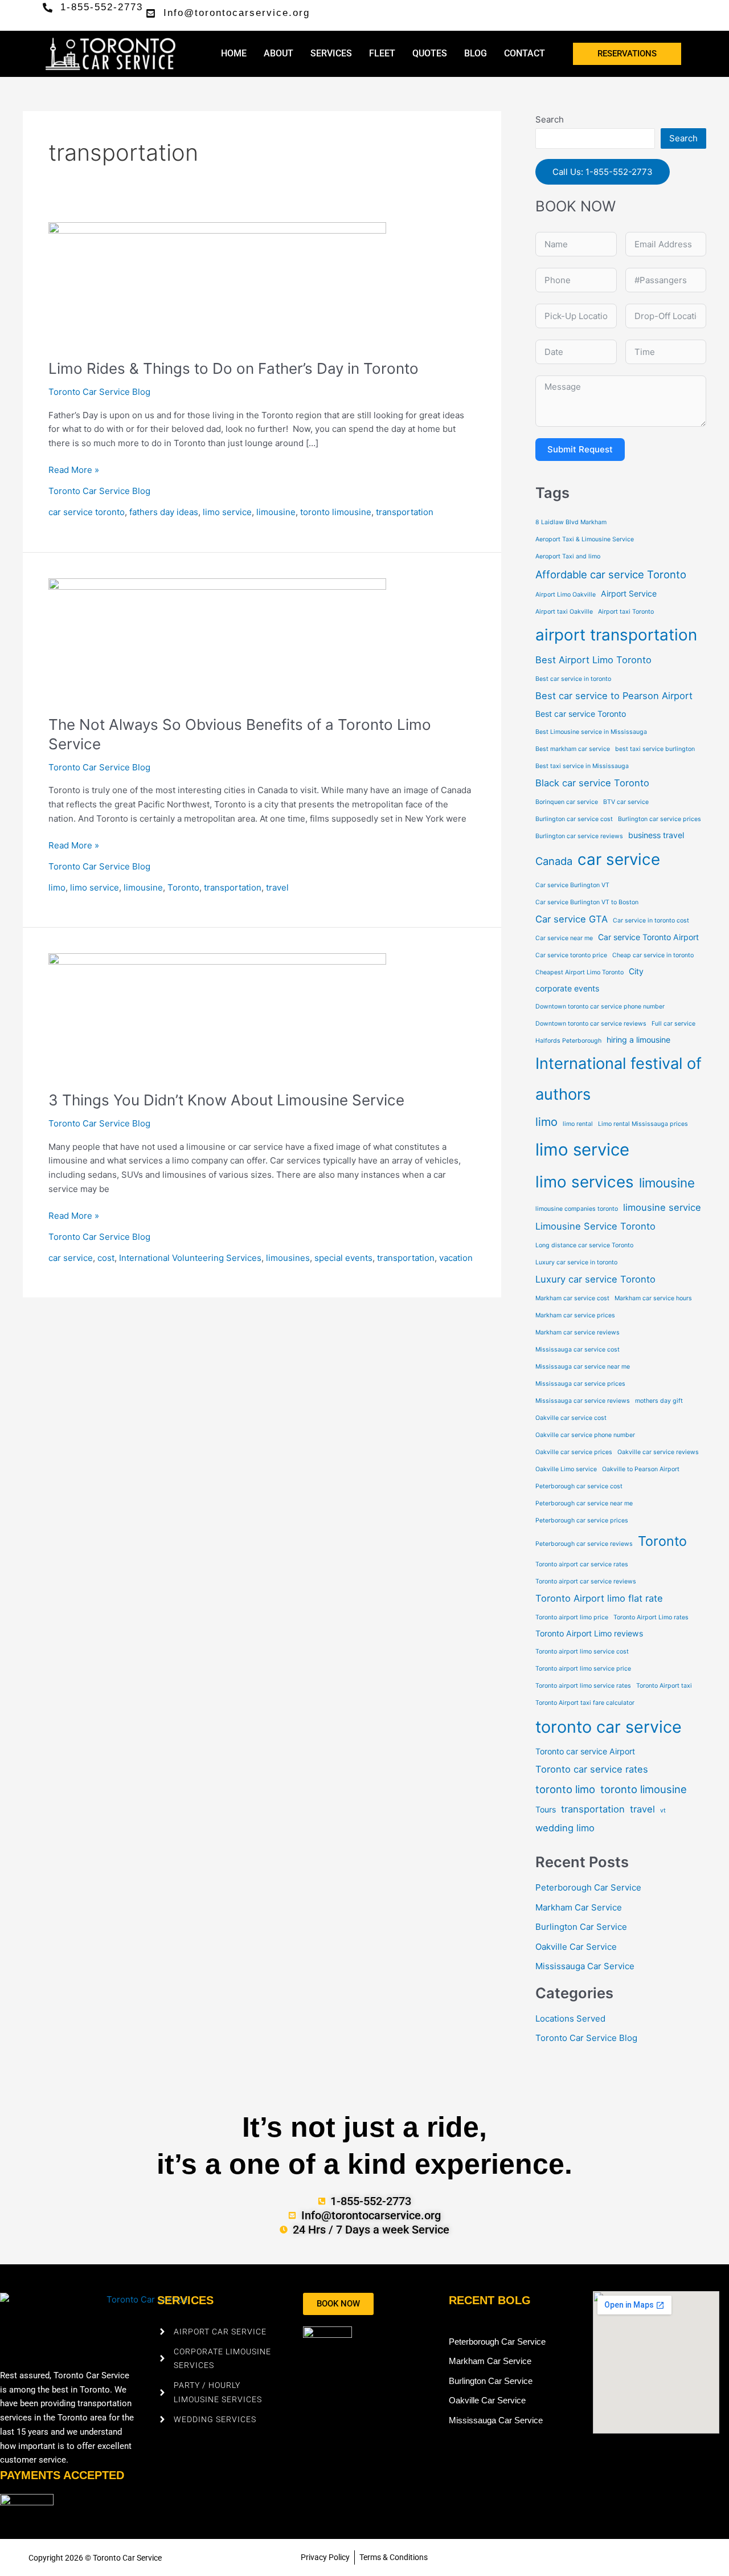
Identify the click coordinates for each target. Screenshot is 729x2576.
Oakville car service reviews (658, 1452)
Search (550, 119)
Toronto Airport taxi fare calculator (585, 1703)
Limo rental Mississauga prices (643, 1124)
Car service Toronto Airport (648, 937)
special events (343, 1258)
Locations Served (570, 2018)
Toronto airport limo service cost (582, 1652)
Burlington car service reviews (579, 836)
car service (71, 1258)
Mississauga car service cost (578, 1350)
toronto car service (609, 1727)
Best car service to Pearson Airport (614, 696)
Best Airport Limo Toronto (593, 660)
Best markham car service (573, 749)
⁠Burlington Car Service (581, 1927)
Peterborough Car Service (588, 1887)
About (279, 53)
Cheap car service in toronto (653, 955)
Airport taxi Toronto (626, 612)
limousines (288, 1258)
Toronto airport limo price (572, 1617)
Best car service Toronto (581, 714)
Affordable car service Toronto (611, 574)
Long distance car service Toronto (584, 1245)
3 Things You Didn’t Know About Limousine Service (226, 1100)
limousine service (662, 1207)
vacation (456, 1258)
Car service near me (564, 938)
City (636, 971)
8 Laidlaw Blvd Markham (571, 522)
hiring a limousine (638, 1040)
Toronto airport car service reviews (586, 1581)
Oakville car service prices (574, 1452)
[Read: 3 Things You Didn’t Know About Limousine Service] (217, 1015)
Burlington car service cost (574, 819)
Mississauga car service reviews (583, 1401)
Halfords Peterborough (568, 1041)
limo (57, 887)
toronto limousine (336, 512)
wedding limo (565, 1828)
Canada (554, 861)
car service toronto (87, 512)
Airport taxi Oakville (564, 612)
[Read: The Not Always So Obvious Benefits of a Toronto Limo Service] (217, 640)
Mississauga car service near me (583, 1367)
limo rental (578, 1124)
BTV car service (626, 802)
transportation (405, 512)
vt (663, 1810)
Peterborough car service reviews (584, 1544)
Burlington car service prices (660, 819)
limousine (276, 512)
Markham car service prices (575, 1315)
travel (277, 887)
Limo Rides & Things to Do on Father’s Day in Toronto (234, 368)
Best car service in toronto (573, 679)
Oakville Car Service (576, 1947)
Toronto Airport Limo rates (651, 1617)
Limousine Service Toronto (595, 1226)
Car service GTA (572, 919)
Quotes (430, 53)
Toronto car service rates (592, 1769)
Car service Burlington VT (572, 885)
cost (106, 1258)
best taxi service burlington (655, 749)
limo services (585, 1182)
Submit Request (580, 449)
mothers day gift (659, 1401)
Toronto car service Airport (585, 1751)
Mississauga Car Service (585, 1966)
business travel (656, 835)
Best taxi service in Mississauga (582, 766)
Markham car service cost (572, 1298)
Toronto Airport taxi (664, 1686)
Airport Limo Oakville (566, 595)
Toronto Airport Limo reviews (589, 1633)
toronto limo (565, 1789)
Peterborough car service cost (579, 1486)
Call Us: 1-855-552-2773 (603, 172)
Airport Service (629, 593)
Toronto (183, 887)
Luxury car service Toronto (595, 1279)
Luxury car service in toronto (576, 1262)
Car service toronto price (571, 955)
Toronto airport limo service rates (583, 1686)
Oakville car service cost (571, 1418)
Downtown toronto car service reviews (591, 1024)
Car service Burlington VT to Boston (587, 902)
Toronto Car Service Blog (99, 392)
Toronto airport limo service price (583, 1669)
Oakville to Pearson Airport (641, 1469)
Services (331, 53)
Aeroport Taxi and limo (568, 556)
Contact (525, 53)
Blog (476, 53)
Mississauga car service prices (580, 1384)
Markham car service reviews (578, 1332)
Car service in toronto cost (651, 920)
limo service (227, 512)
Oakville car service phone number (585, 1435)
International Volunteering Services (190, 1258)
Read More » (74, 469)
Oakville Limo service (566, 1469)
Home (234, 53)
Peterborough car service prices (582, 1520)
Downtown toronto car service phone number (600, 1007)
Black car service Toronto (592, 783)
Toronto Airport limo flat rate (599, 1598)
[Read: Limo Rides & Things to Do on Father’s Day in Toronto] (217, 283)
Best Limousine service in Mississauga (591, 732)
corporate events (567, 988)
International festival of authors (619, 1079)
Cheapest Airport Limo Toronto (579, 972)
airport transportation (616, 635)
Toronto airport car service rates (582, 1564)
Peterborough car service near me (584, 1503)
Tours (546, 1809)
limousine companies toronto (577, 1209)
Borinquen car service (567, 802)
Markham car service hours (653, 1298)
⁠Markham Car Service (579, 1907)
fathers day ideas (164, 512)
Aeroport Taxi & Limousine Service (585, 539)
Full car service (673, 1024)
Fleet (382, 53)
